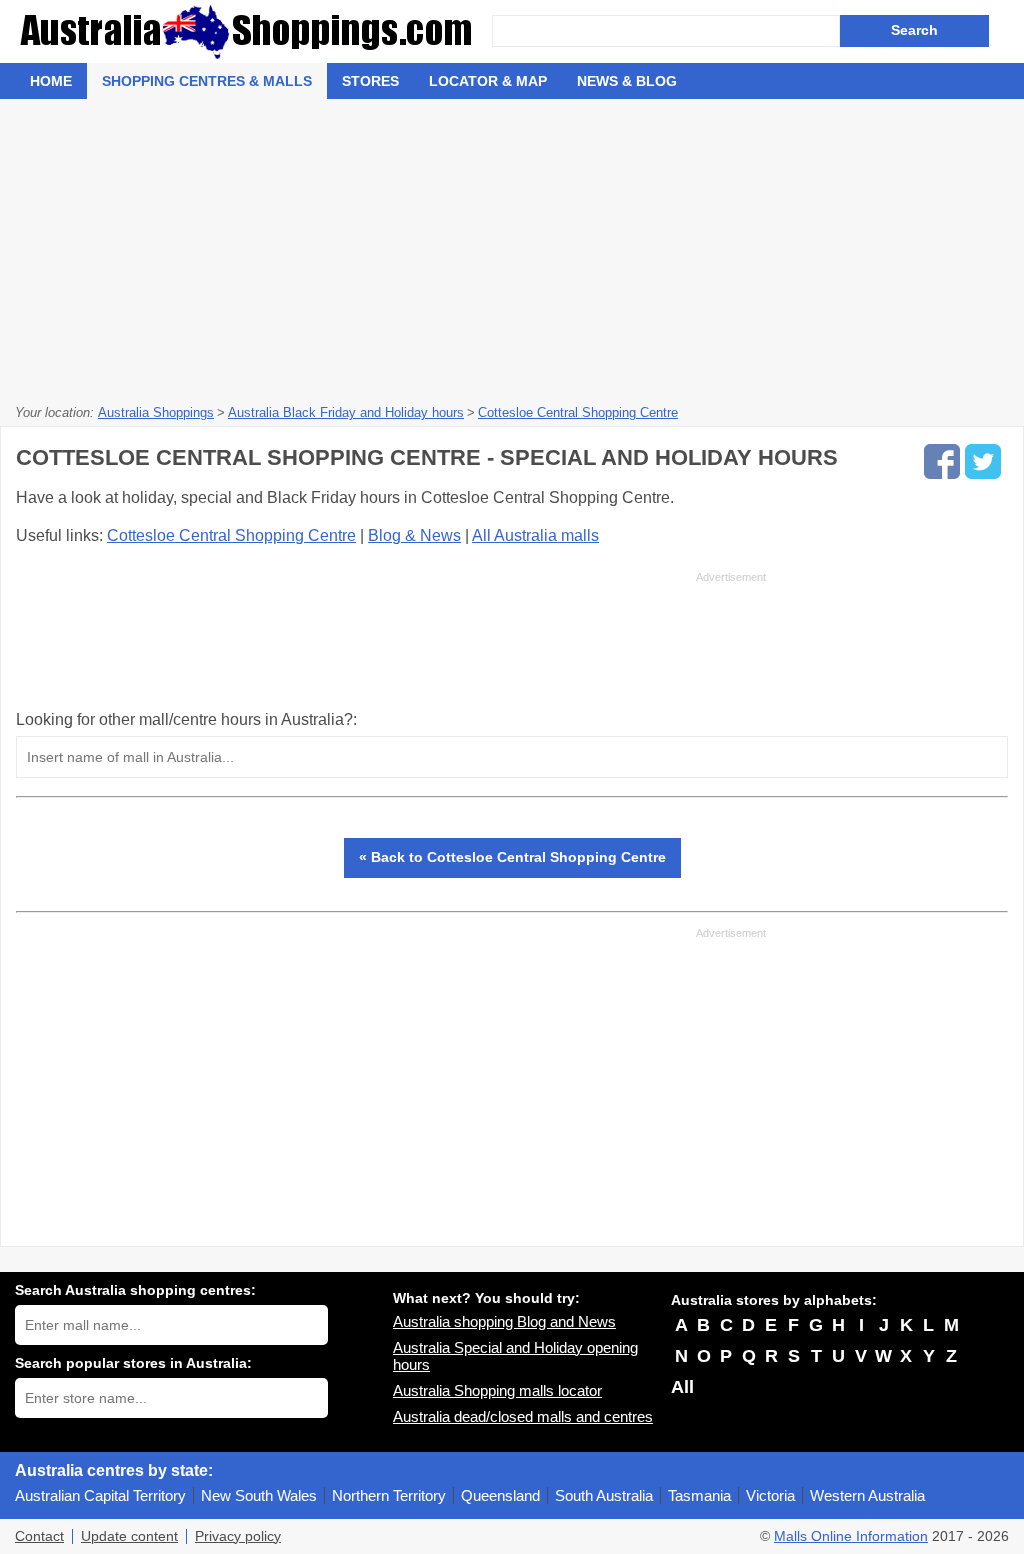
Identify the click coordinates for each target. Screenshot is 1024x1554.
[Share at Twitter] (983, 461)
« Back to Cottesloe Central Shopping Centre (512, 857)
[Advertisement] (512, 249)
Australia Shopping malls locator (497, 1390)
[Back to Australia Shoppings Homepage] (253, 31)
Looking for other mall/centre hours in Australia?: (186, 719)
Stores (370, 81)
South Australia (604, 1495)
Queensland (500, 1495)
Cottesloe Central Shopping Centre (231, 535)
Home (51, 81)
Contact (39, 1536)
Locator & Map (488, 81)
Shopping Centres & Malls (207, 81)
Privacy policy (238, 1536)
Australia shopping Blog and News (504, 1321)
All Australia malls (535, 535)
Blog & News (414, 535)
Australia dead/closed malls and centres (523, 1416)
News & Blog (627, 81)
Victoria (770, 1495)
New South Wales (259, 1495)
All (682, 1387)
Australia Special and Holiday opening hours (515, 1356)
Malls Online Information (851, 1536)
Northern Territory (389, 1495)
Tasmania (699, 1495)
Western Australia (867, 1495)
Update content (129, 1536)
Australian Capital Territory (100, 1495)
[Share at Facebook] (942, 461)
